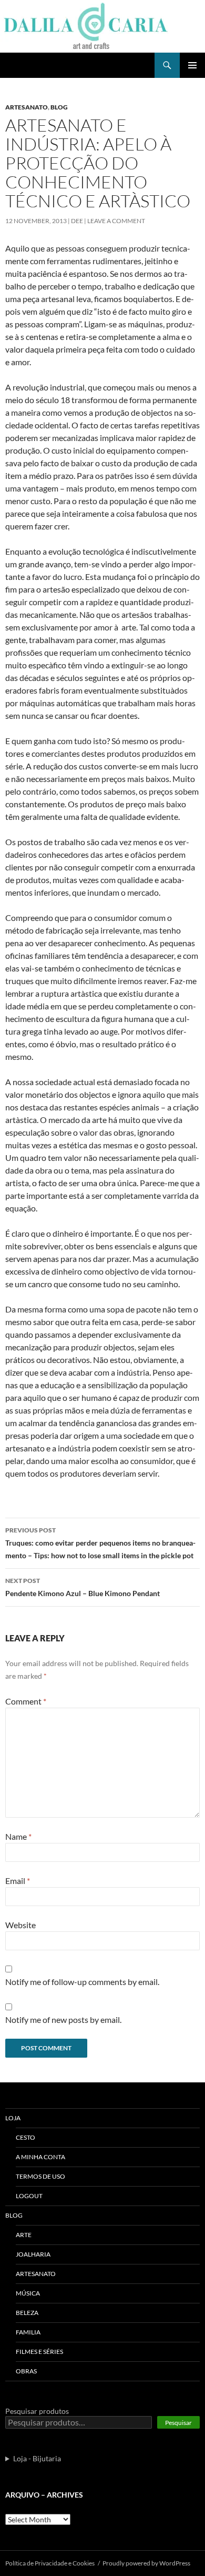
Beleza (27, 2313)
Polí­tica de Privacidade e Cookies (50, 2563)
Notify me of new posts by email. (63, 2019)
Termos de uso (40, 2176)
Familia (28, 2332)
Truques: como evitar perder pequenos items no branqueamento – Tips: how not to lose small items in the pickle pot (100, 1543)
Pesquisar (178, 2423)
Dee (77, 221)
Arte (24, 2235)
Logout (29, 2196)
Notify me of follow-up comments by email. (82, 1982)
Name (18, 1836)
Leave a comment (116, 221)
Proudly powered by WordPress (146, 2563)
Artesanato (27, 107)
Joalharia (33, 2254)
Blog (59, 107)
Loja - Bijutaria (37, 2458)
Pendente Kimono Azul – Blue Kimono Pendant (83, 1587)
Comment (26, 1701)
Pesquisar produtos (37, 2411)
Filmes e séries (39, 2352)
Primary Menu (192, 65)
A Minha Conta (40, 2157)
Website (20, 1925)
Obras (26, 2371)
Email (18, 1881)
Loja (13, 2118)
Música (28, 2293)
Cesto (25, 2137)
